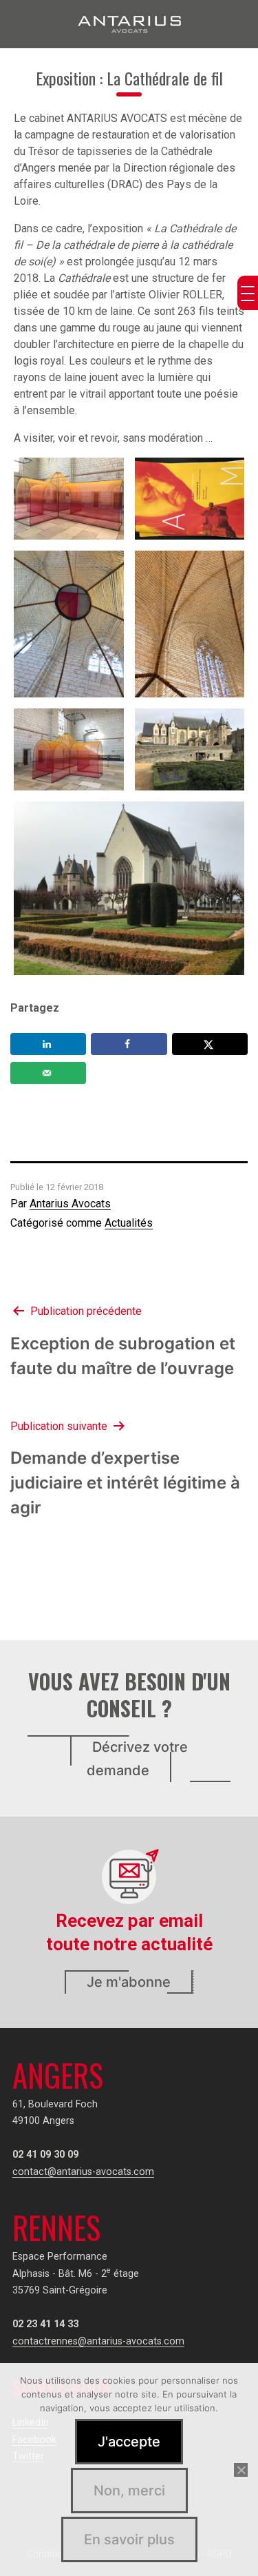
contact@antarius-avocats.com (83, 2172)
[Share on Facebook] (129, 1044)
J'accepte (129, 2442)
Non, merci (129, 2491)
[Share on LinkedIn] (48, 1044)
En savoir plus (129, 2539)
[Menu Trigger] (248, 293)
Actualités (129, 1223)
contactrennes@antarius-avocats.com (98, 2341)
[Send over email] (48, 1073)
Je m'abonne (129, 1982)
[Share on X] (210, 1044)
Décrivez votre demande (137, 1759)
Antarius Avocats (70, 1204)
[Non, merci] (241, 2470)
